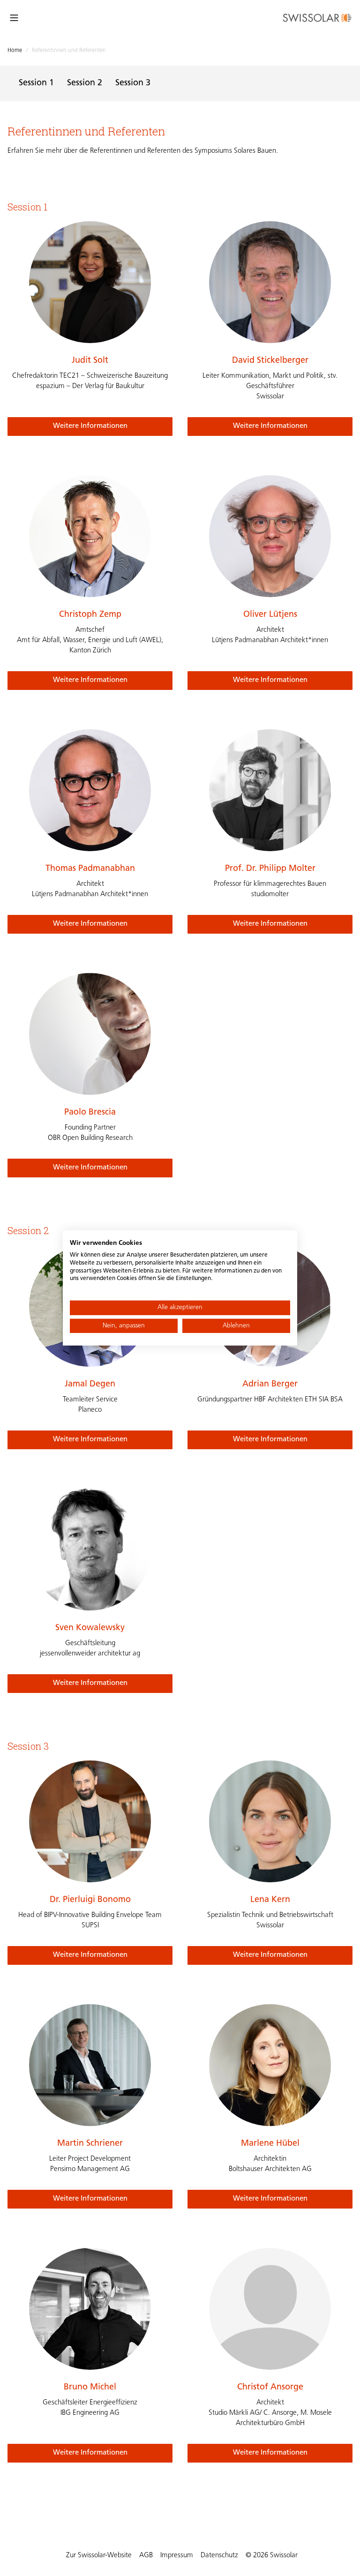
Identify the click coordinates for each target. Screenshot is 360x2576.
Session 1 (36, 83)
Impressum (177, 2556)
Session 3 (133, 83)
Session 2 (85, 83)
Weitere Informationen (90, 426)
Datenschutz (219, 2556)
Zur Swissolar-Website (99, 2556)
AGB (146, 2556)
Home (15, 51)
